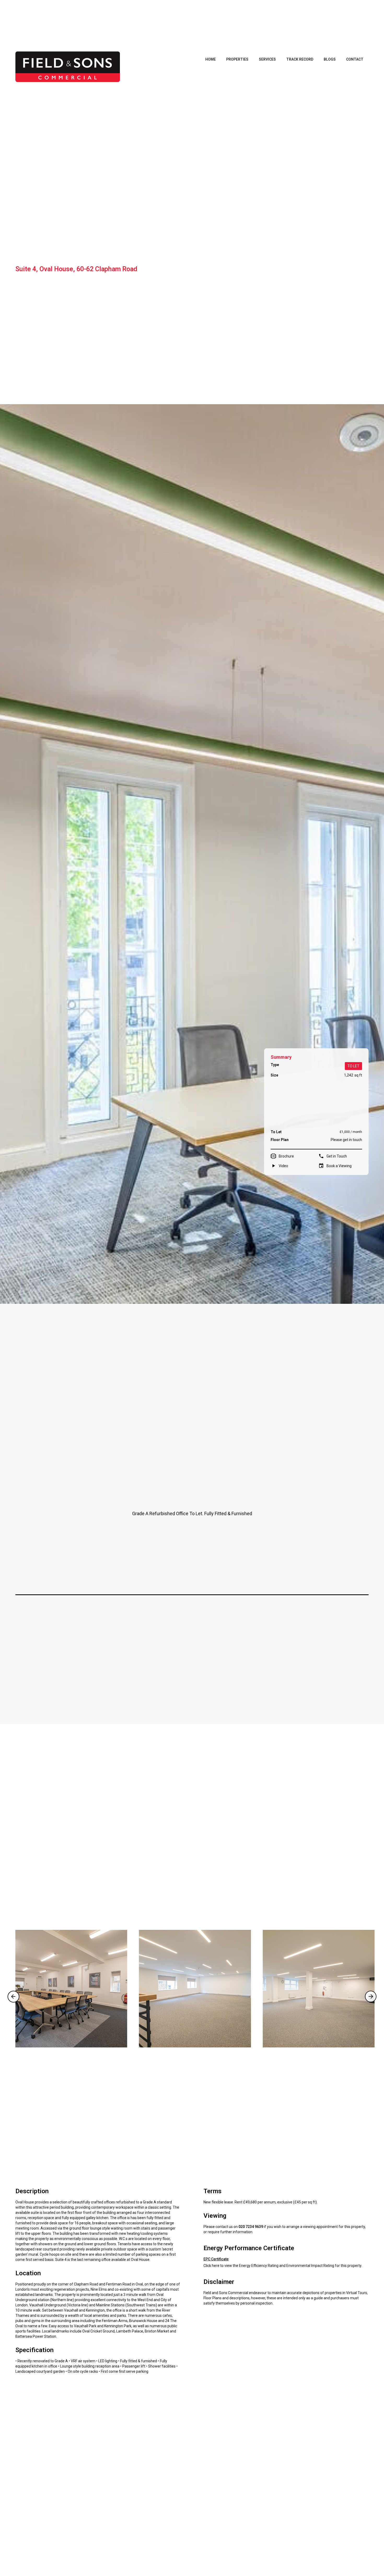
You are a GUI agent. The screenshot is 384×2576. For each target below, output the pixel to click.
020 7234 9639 (251, 2227)
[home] (68, 67)
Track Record (300, 59)
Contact (355, 59)
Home (211, 59)
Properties (237, 59)
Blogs (330, 59)
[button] (13, 1997)
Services (267, 59)
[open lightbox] (71, 1989)
